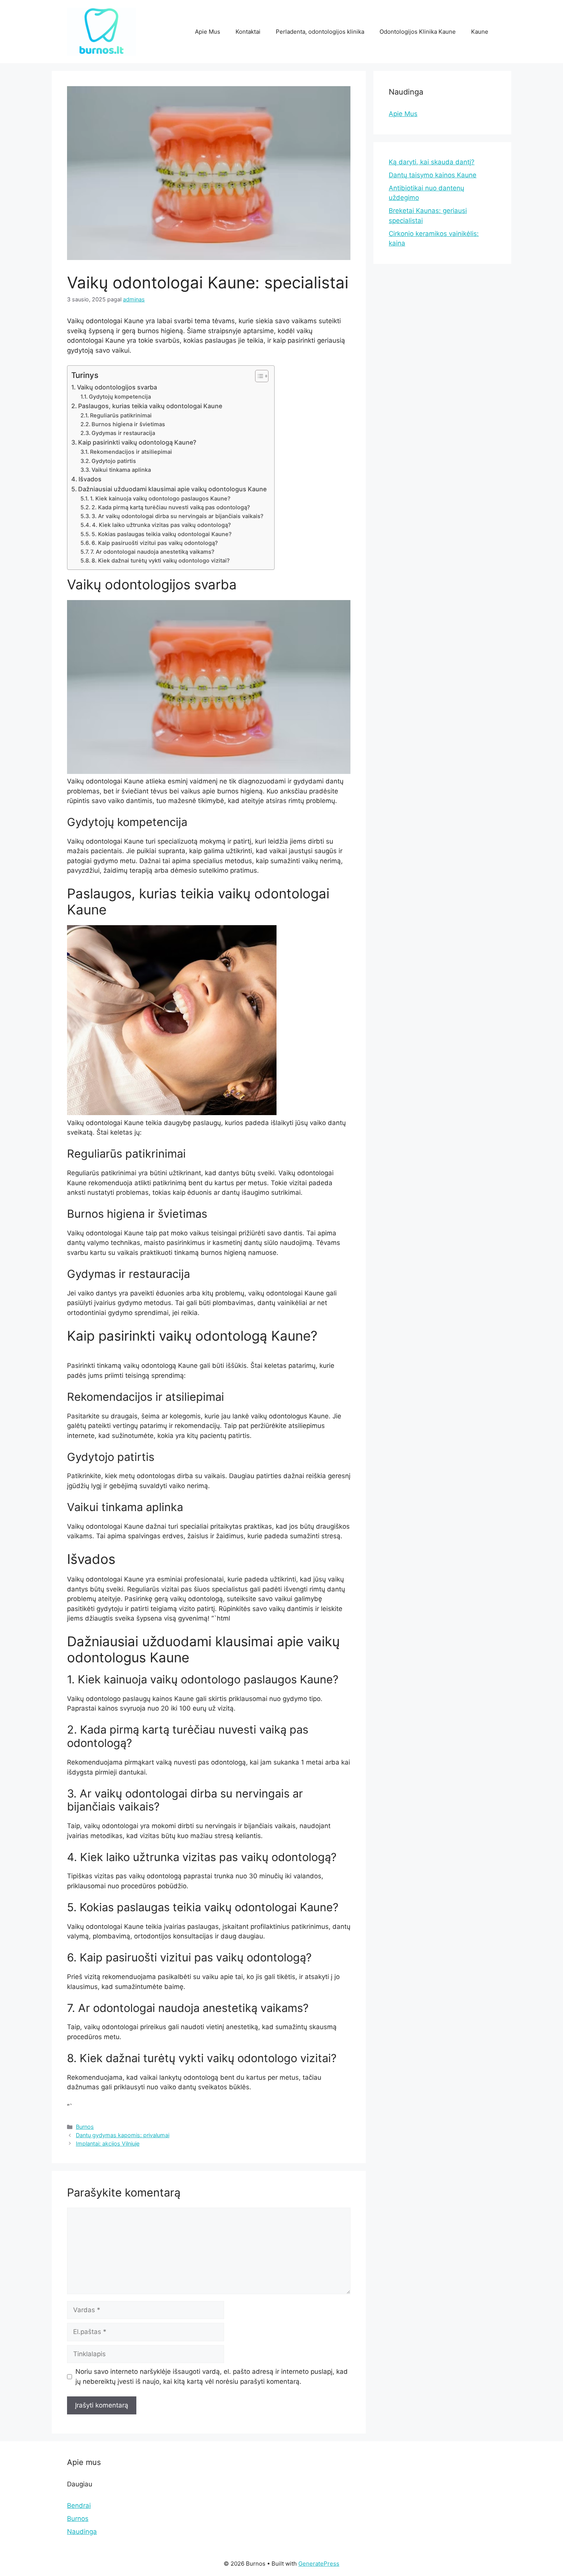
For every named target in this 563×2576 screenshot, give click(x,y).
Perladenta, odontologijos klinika (320, 32)
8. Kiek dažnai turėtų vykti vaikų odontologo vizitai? (161, 561)
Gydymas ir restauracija (123, 433)
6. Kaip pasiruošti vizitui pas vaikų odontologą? (155, 543)
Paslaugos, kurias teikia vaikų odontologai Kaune (150, 406)
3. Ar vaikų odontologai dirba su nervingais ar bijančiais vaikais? (178, 516)
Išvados (90, 479)
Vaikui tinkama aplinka (121, 470)
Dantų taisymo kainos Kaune (433, 175)
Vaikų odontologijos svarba (117, 387)
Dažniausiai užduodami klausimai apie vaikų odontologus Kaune (172, 489)
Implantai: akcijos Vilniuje (108, 2143)
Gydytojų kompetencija (120, 397)
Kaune (480, 32)
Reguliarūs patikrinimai (121, 415)
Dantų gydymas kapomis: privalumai (123, 2135)
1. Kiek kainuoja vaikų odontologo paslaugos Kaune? (160, 499)
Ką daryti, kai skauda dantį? (432, 162)
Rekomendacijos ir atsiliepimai (131, 452)
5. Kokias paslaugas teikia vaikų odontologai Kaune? (162, 534)
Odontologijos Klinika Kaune (418, 32)
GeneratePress (319, 2564)
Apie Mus (208, 32)
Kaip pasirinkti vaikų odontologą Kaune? (137, 442)
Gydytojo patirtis (114, 461)
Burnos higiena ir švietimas (128, 424)
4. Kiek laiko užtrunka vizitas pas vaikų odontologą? (161, 525)
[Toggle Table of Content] (258, 376)
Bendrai (79, 2506)
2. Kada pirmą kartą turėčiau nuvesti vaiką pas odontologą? (171, 507)
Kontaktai (248, 32)
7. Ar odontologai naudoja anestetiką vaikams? (152, 552)
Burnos (85, 2127)
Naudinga (82, 2532)
